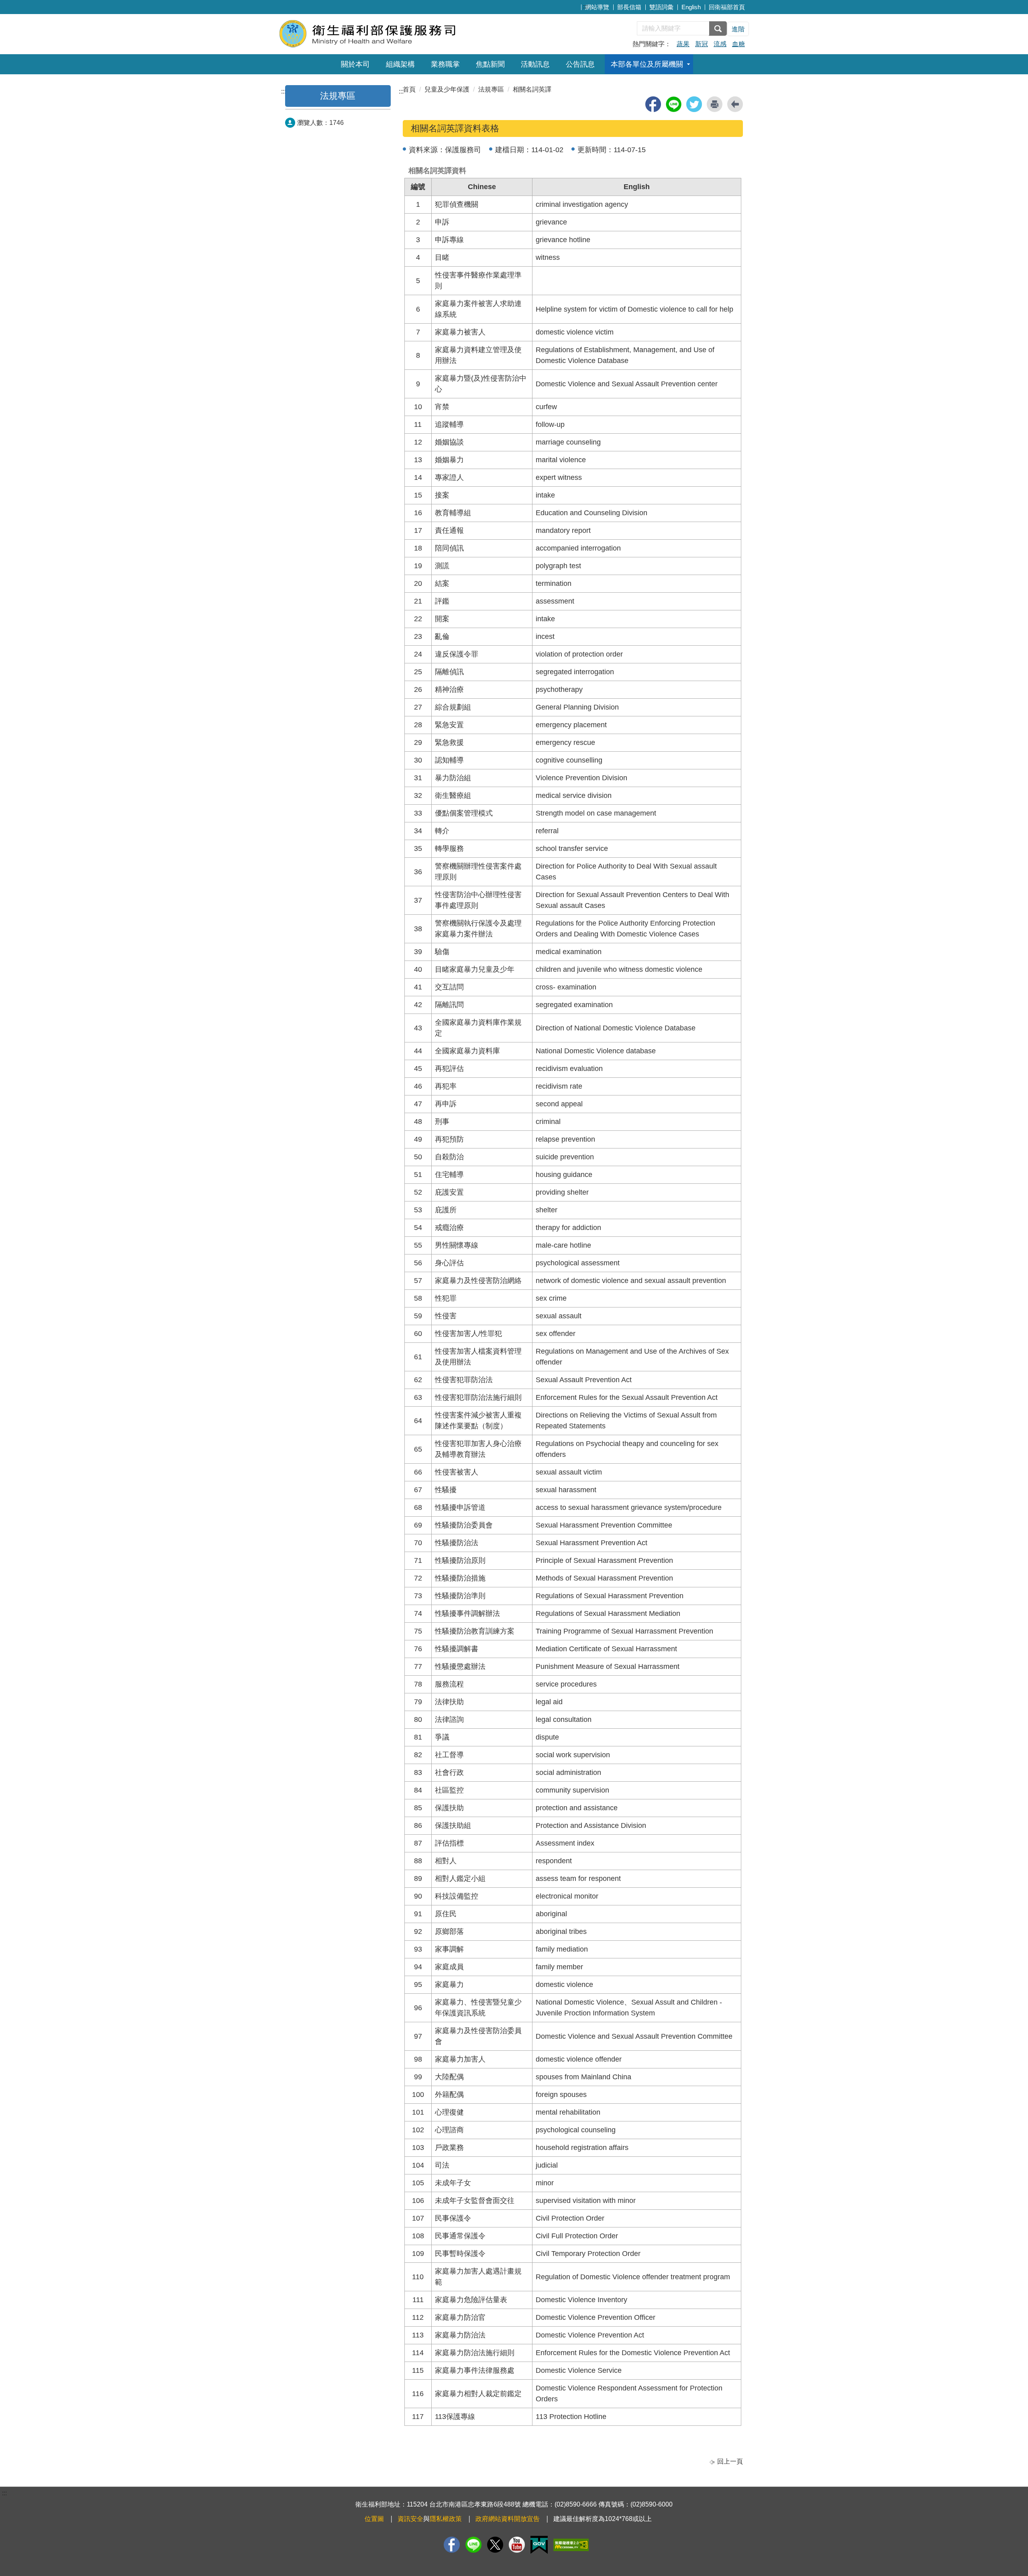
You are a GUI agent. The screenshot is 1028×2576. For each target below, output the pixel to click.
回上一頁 (730, 2461)
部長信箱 (629, 7)
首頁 (409, 89)
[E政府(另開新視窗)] (539, 2545)
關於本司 (355, 64)
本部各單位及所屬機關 (647, 64)
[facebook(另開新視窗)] (653, 104)
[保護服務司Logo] (376, 33)
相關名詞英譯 (532, 89)
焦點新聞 (490, 64)
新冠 (702, 44)
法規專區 (338, 96)
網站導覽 (597, 7)
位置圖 (374, 2519)
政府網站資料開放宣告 (508, 2519)
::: (585, 6)
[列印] (715, 104)
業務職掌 (445, 64)
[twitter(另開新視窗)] (694, 104)
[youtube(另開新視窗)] (517, 2545)
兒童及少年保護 (447, 89)
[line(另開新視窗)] (674, 104)
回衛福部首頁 (727, 7)
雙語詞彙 (661, 7)
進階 (738, 29)
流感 (720, 44)
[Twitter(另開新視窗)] (495, 2545)
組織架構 (400, 64)
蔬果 (683, 44)
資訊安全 (410, 2519)
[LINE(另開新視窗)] (473, 2545)
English (691, 7)
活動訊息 (535, 64)
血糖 (738, 44)
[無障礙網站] (571, 2545)
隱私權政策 (446, 2519)
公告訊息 (580, 64)
